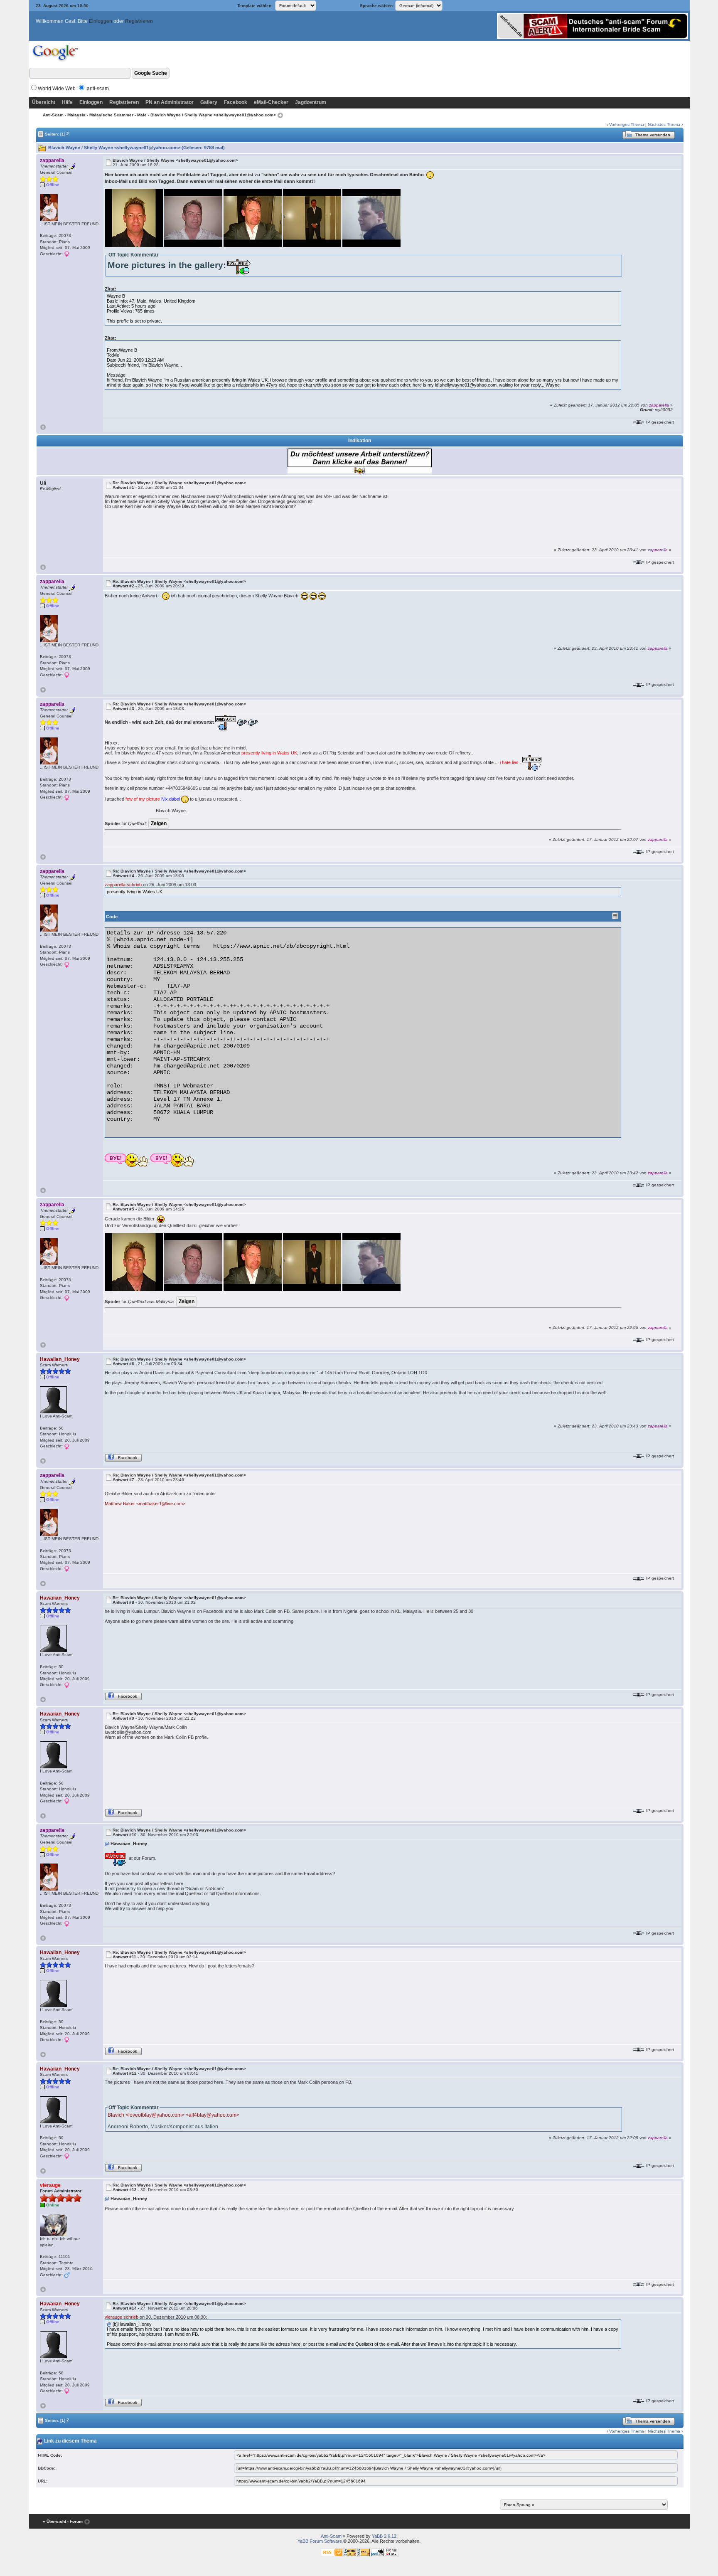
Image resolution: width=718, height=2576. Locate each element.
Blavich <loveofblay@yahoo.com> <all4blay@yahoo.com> (173, 2115)
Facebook (236, 102)
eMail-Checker (271, 102)
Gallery (209, 102)
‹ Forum (75, 2521)
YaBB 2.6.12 (384, 2536)
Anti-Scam (53, 115)
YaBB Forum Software (320, 2541)
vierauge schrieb (122, 2317)
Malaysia (76, 115)
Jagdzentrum (311, 102)
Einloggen (101, 21)
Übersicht (44, 102)
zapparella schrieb (123, 885)
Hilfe (67, 102)
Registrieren (139, 21)
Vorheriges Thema (627, 124)
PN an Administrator (170, 102)
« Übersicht (54, 2521)
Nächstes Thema (664, 124)
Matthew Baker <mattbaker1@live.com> (145, 1504)
